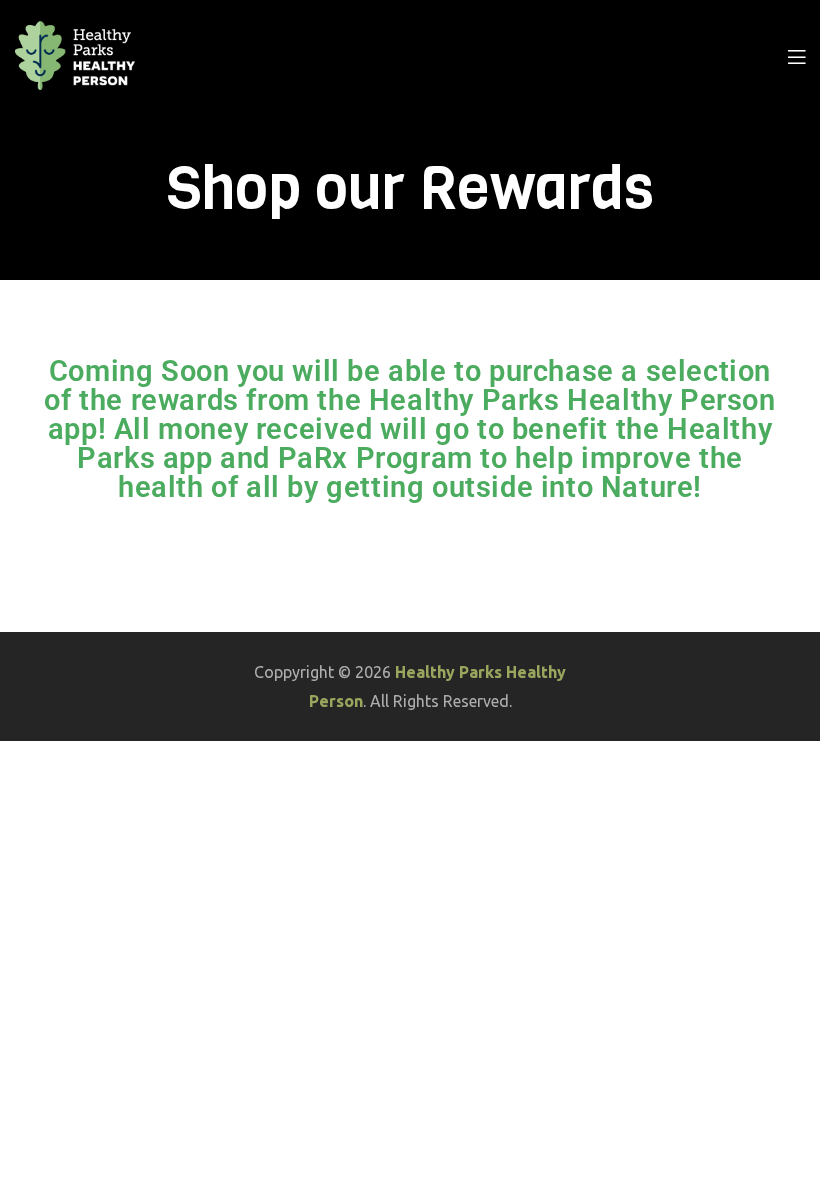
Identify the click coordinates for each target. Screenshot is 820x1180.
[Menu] (796, 56)
